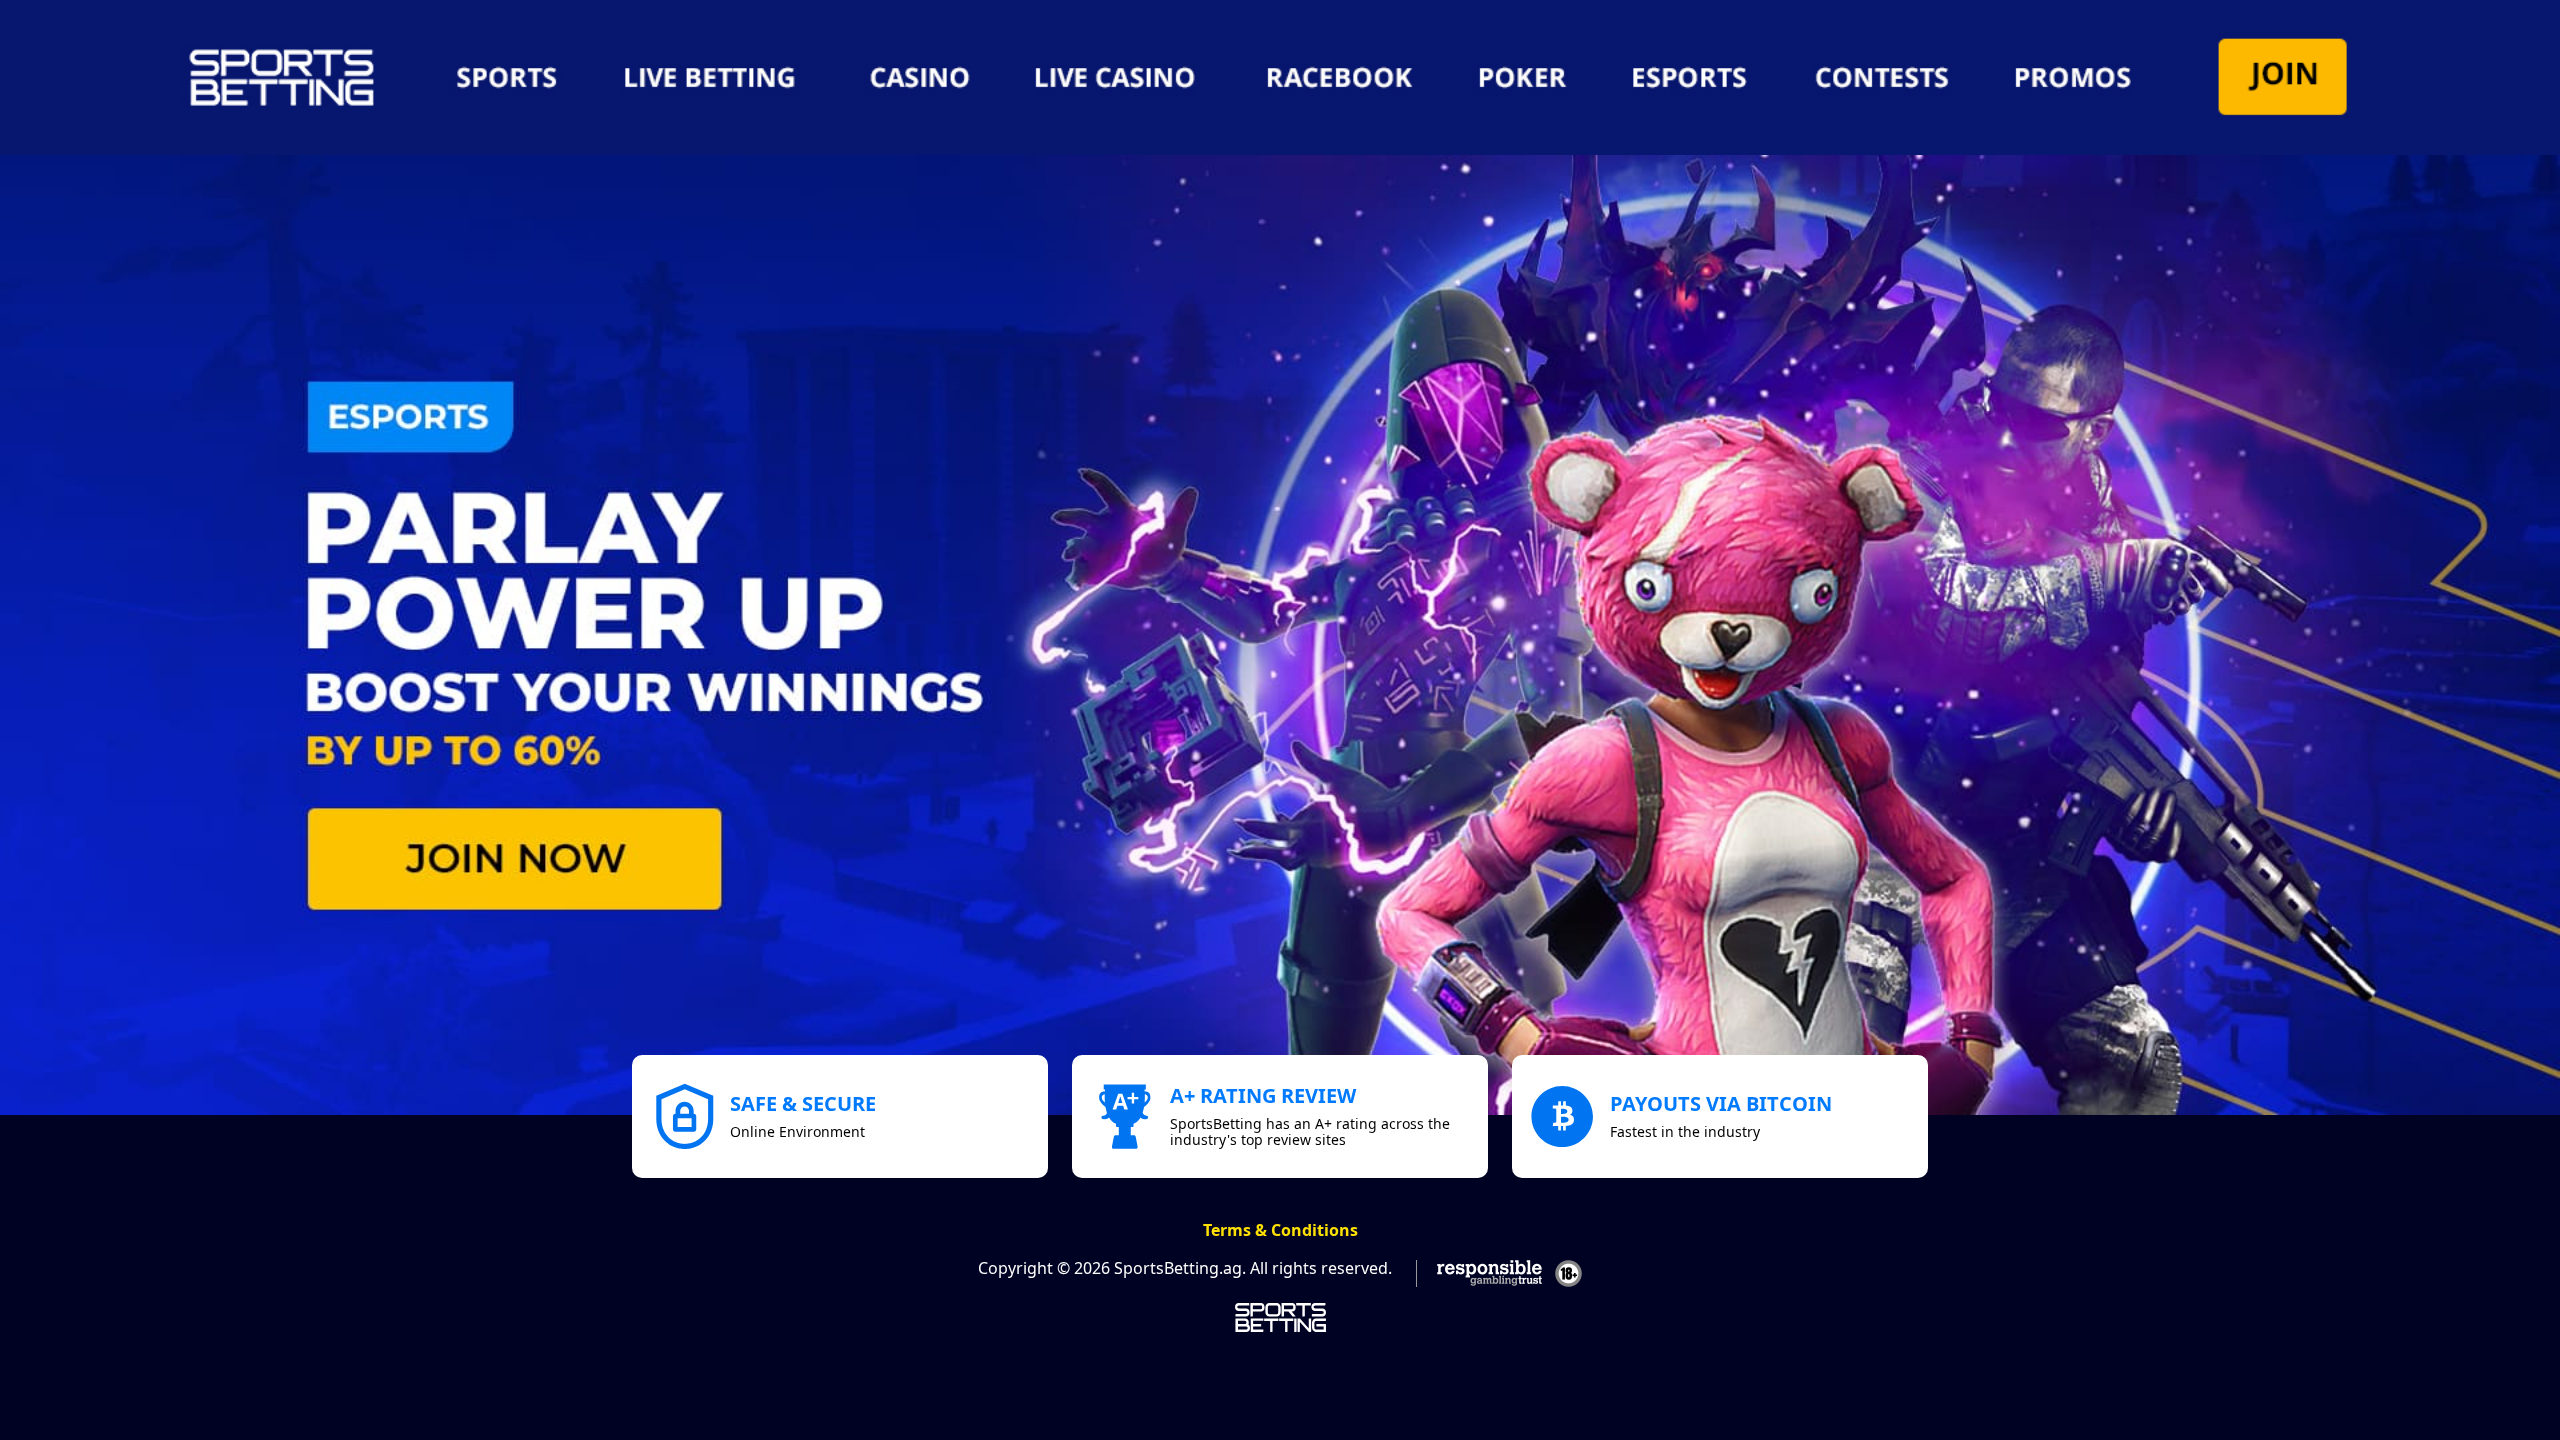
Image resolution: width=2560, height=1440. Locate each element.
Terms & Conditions (1280, 1230)
